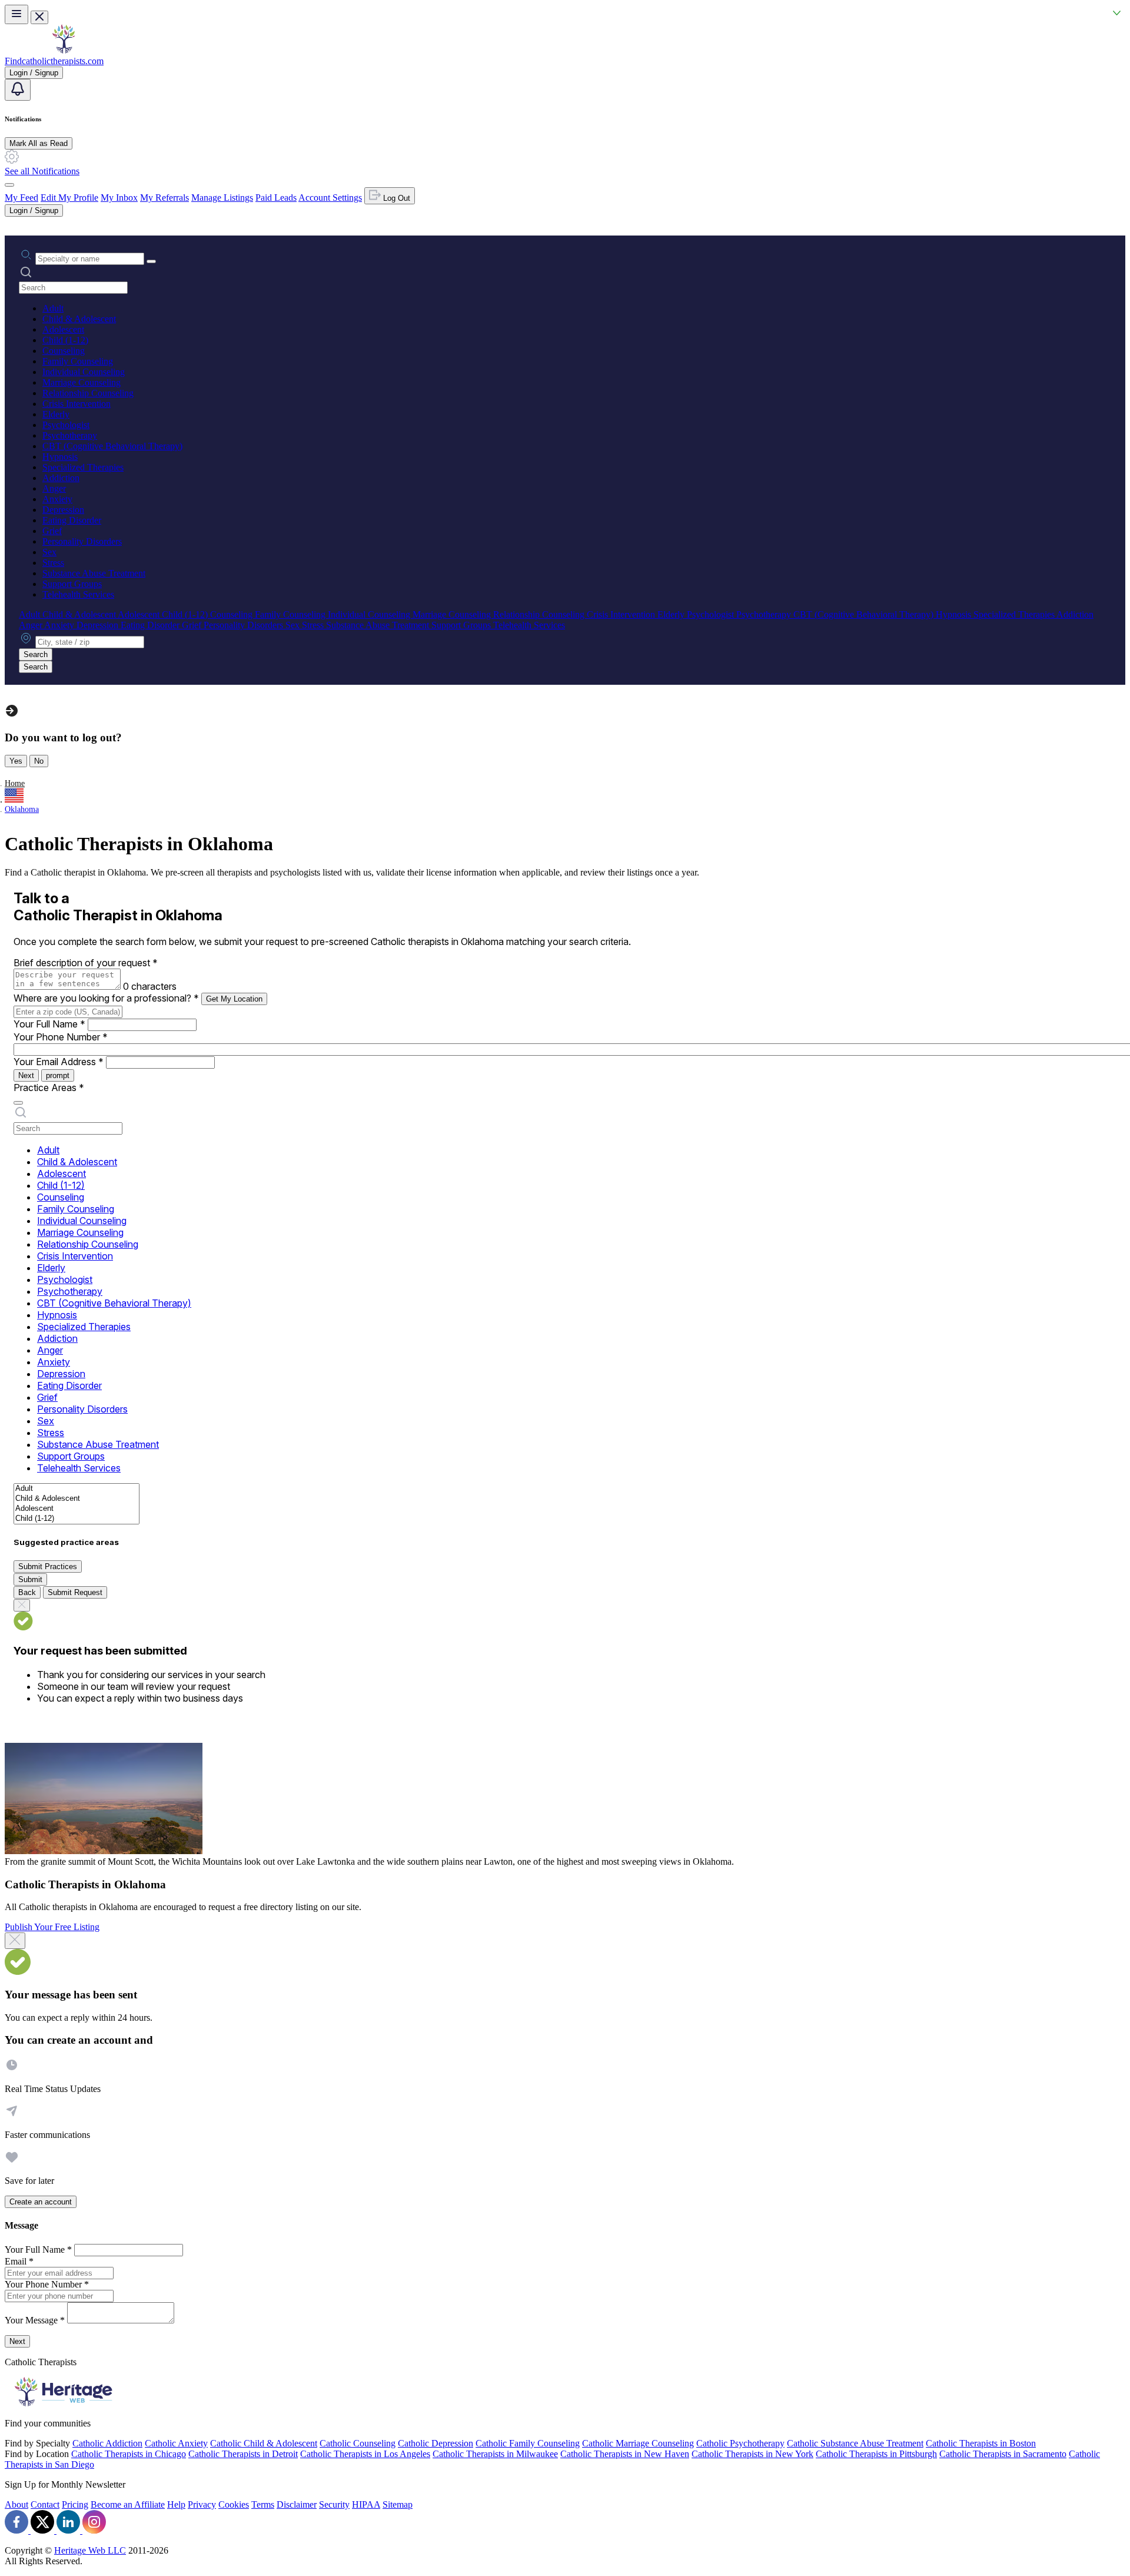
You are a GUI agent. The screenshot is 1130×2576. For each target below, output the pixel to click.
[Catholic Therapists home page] (64, 50)
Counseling (64, 351)
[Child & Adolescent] (77, 1499)
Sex (49, 552)
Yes (16, 761)
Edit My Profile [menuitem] (69, 198)
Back (27, 1592)
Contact (45, 2504)
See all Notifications (42, 171)
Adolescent (63, 329)
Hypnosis (60, 457)
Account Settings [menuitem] (330, 198)
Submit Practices (48, 1567)
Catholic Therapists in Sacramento (1003, 2454)
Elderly (56, 414)
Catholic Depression (436, 2443)
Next (26, 1075)
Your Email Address (59, 1062)
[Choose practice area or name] (151, 261)
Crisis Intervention (77, 404)
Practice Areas (49, 1088)
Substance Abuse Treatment (94, 573)
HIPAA (366, 2504)
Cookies (234, 2504)
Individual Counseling (84, 372)
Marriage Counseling (82, 382)
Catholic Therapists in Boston (981, 2443)
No (39, 761)
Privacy (202, 2504)
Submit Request (75, 1592)
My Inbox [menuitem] (119, 198)
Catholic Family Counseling (528, 2443)
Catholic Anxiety (176, 2443)
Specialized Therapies (83, 467)
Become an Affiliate (128, 2504)
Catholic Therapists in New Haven (625, 2454)
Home (15, 783)
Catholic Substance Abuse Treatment (855, 2443)
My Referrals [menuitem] (164, 198)
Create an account (41, 2202)
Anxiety (57, 499)
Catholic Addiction (107, 2443)
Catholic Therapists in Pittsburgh (876, 2454)
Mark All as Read (39, 143)
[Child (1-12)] (77, 1519)
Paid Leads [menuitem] (276, 198)
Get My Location (234, 999)
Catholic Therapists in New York (752, 2454)
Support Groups (72, 584)
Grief (52, 531)
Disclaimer (297, 2504)
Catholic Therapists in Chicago (129, 2454)
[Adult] (77, 1489)
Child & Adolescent (79, 319)
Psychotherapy (70, 435)
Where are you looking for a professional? (106, 998)
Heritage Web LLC (90, 2550)
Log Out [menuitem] (395, 198)
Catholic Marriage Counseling (638, 2443)
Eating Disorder (72, 520)
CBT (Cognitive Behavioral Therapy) (112, 446)
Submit (30, 1579)
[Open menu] (16, 14)
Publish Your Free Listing (52, 1927)
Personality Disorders (82, 541)
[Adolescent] (77, 1509)
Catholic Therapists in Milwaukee (495, 2454)
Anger (54, 488)
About (16, 2504)
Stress (53, 563)
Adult (53, 308)
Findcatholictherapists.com (54, 61)
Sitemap (398, 2504)
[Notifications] (18, 90)
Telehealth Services (78, 594)
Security (334, 2504)
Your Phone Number (61, 1037)
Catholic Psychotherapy (740, 2443)
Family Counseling (78, 361)
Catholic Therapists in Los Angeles (365, 2454)
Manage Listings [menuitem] (222, 198)
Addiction (61, 478)
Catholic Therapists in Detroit (243, 2454)
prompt (58, 1075)
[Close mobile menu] (39, 17)
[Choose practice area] (18, 1103)
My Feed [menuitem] (21, 198)
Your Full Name (49, 1024)
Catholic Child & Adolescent (264, 2443)
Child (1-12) (65, 340)
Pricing (75, 2504)
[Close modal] (15, 1941)
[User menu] (9, 185)
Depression (63, 510)
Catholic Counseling (358, 2443)
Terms (263, 2504)
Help (176, 2504)
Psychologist (66, 425)
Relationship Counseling (88, 393)
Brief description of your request (86, 963)
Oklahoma (22, 809)
